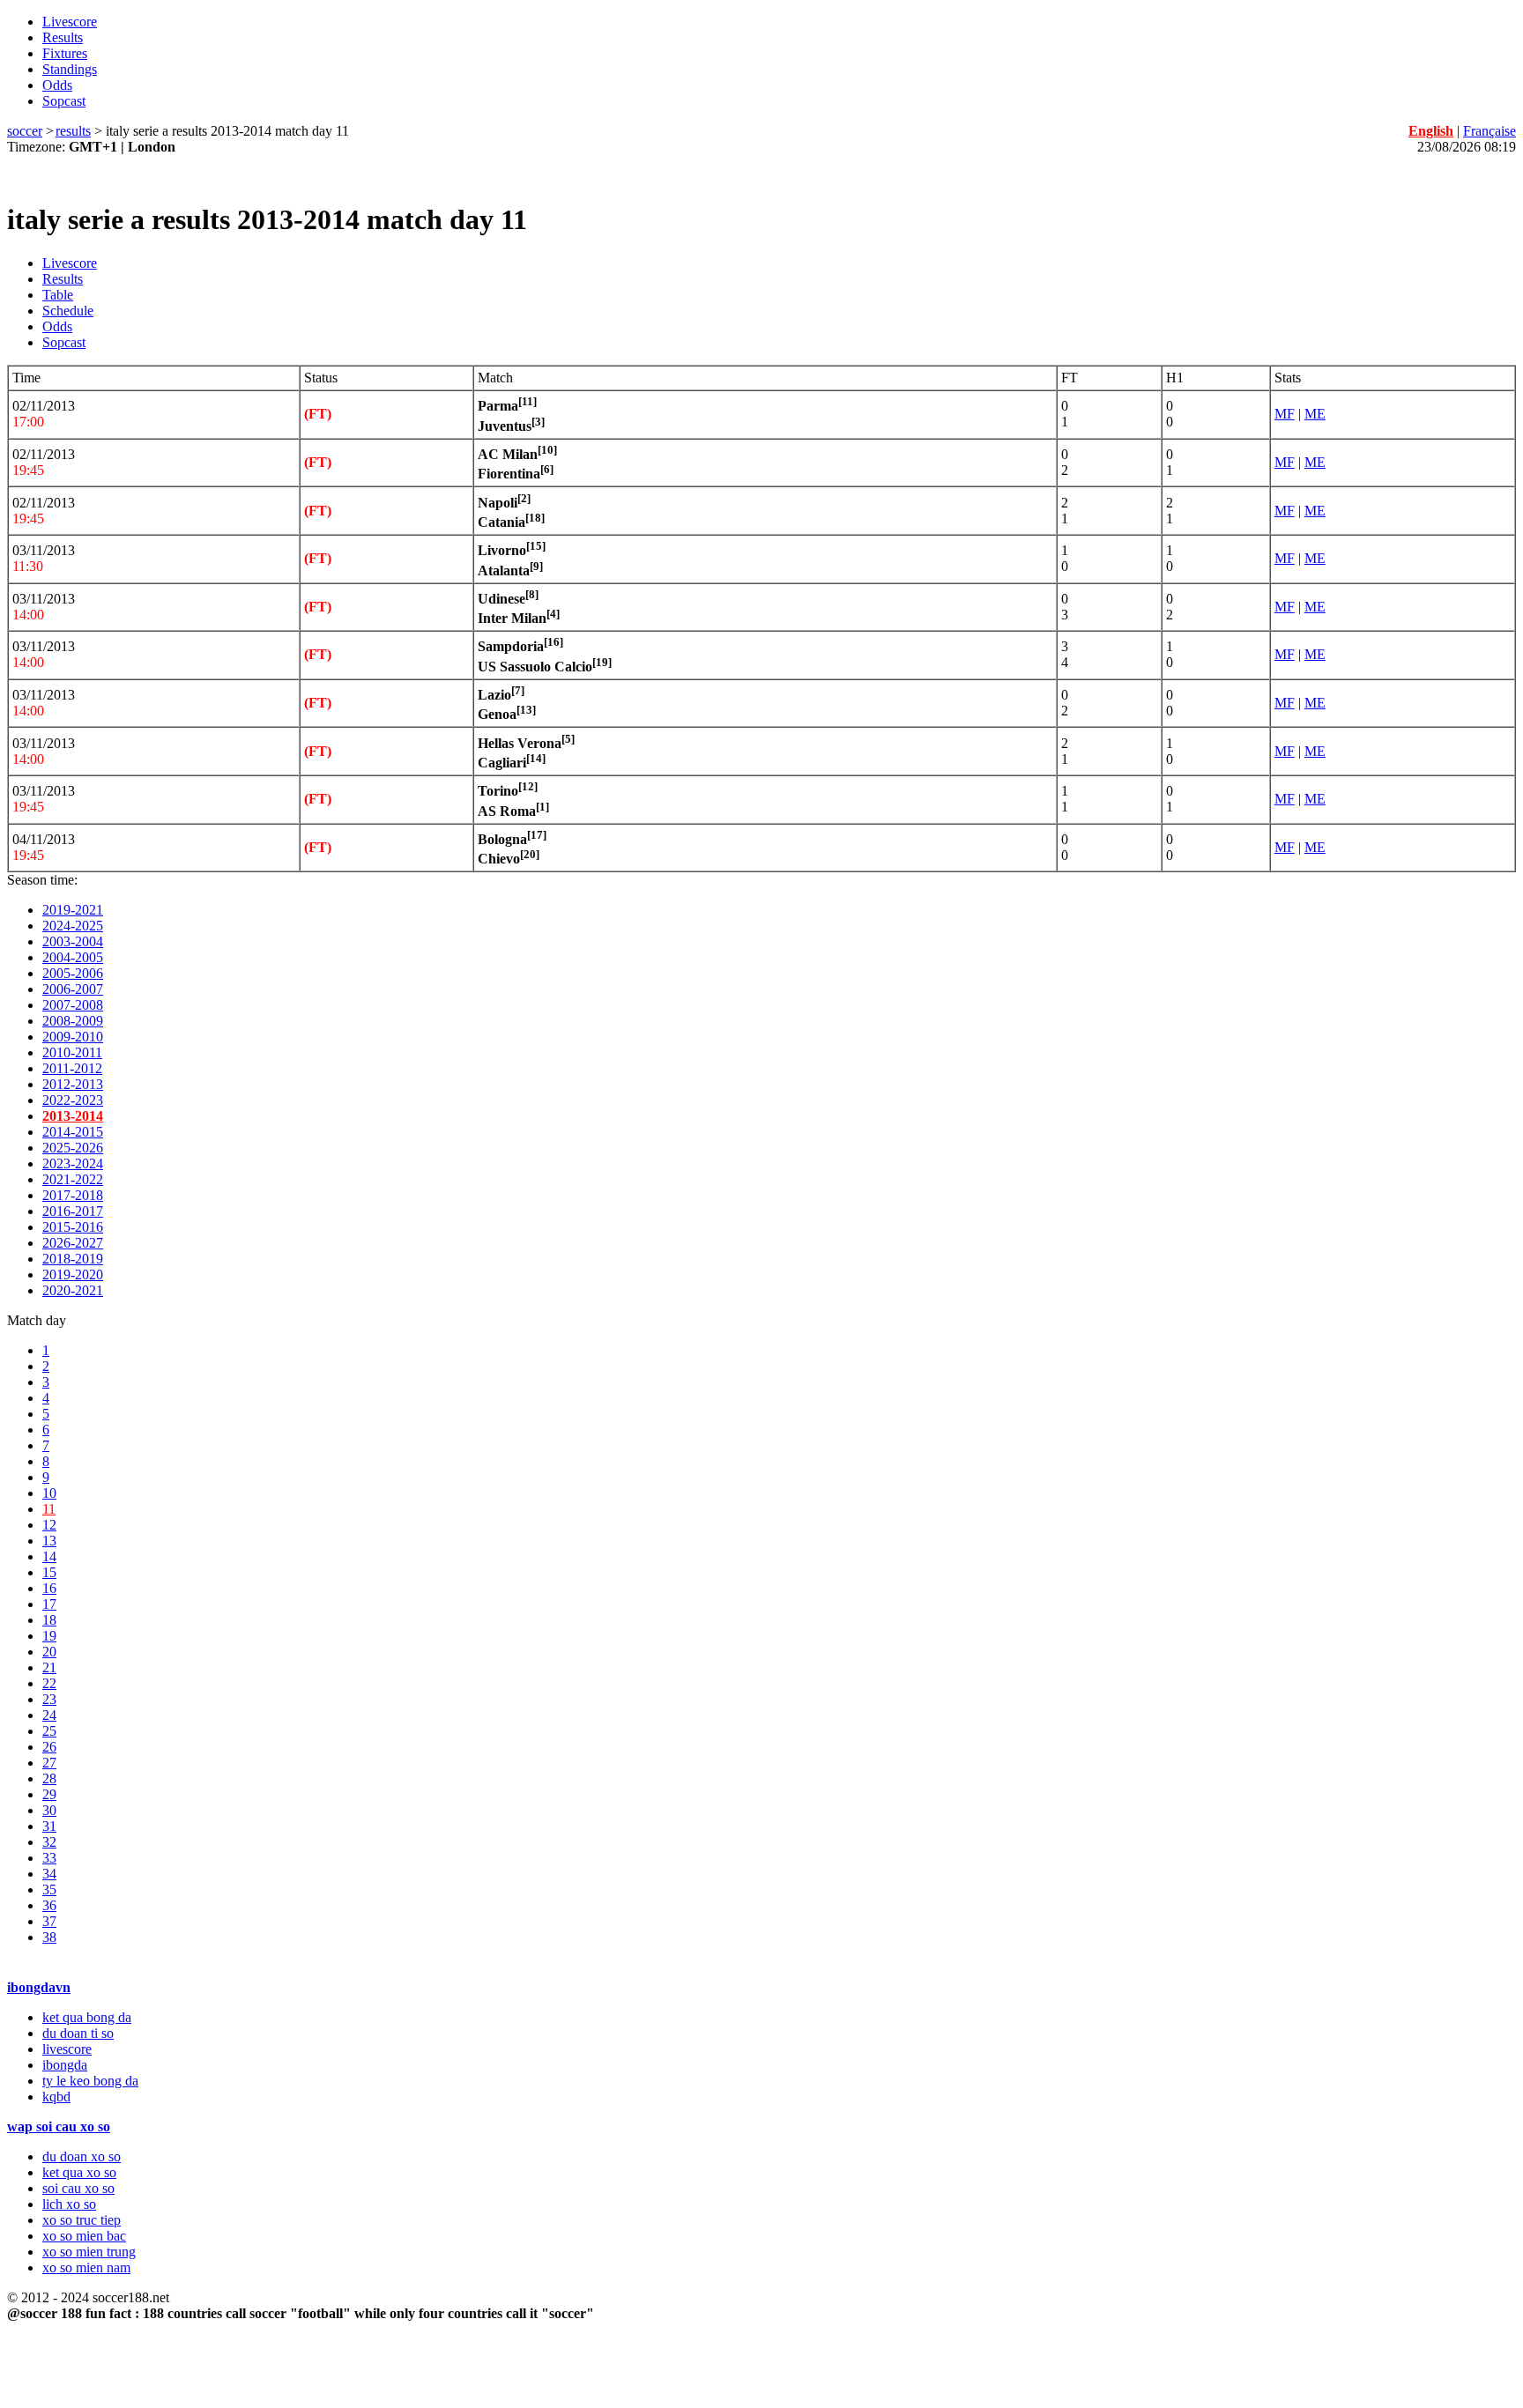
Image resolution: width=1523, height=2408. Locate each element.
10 (49, 1493)
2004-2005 (73, 957)
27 (49, 1763)
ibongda (65, 2065)
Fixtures (65, 53)
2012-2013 (73, 1084)
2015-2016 (73, 1227)
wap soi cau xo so (59, 2126)
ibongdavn (39, 1987)
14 (49, 1556)
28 (49, 1778)
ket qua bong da (87, 2017)
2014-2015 (73, 1132)
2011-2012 (72, 1068)
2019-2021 (73, 910)
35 (49, 1889)
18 (49, 1620)
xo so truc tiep (82, 2220)
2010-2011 (72, 1052)
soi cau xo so (78, 2188)
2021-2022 (73, 1179)
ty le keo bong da (90, 2081)
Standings (70, 69)
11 (49, 1509)
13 (49, 1541)
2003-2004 (73, 941)
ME (1315, 414)
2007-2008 (73, 1005)
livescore (67, 2049)
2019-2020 (73, 1274)
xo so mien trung (89, 2252)
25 (49, 1731)
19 (49, 1636)
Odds (57, 85)
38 (49, 1937)
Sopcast (64, 101)
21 (49, 1667)
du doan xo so (82, 2156)
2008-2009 (73, 1021)
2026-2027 (73, 1243)
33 (49, 1858)
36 (49, 1905)
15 (49, 1572)
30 (49, 1810)
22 (49, 1683)
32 (49, 1842)
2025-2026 (73, 1148)
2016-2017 (73, 1211)
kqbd (56, 2097)
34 (49, 1874)
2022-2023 (73, 1100)
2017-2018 (73, 1195)
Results (63, 37)
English (1431, 131)
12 (49, 1525)
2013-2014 (73, 1116)
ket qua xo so (79, 2172)
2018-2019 (73, 1259)
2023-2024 (73, 1163)
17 (49, 1604)
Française (1490, 131)
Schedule (68, 311)
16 (49, 1588)
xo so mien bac (84, 2236)
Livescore (70, 22)
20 (49, 1652)
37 (49, 1921)
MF (1285, 414)
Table (58, 295)
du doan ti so (78, 2033)
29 (49, 1794)
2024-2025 (73, 926)
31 (49, 1826)
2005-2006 (73, 973)
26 (49, 1747)
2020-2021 (73, 1290)
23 (49, 1699)
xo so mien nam (86, 2267)
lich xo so (69, 2204)
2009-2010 (73, 1037)
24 (49, 1715)
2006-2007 (73, 989)
